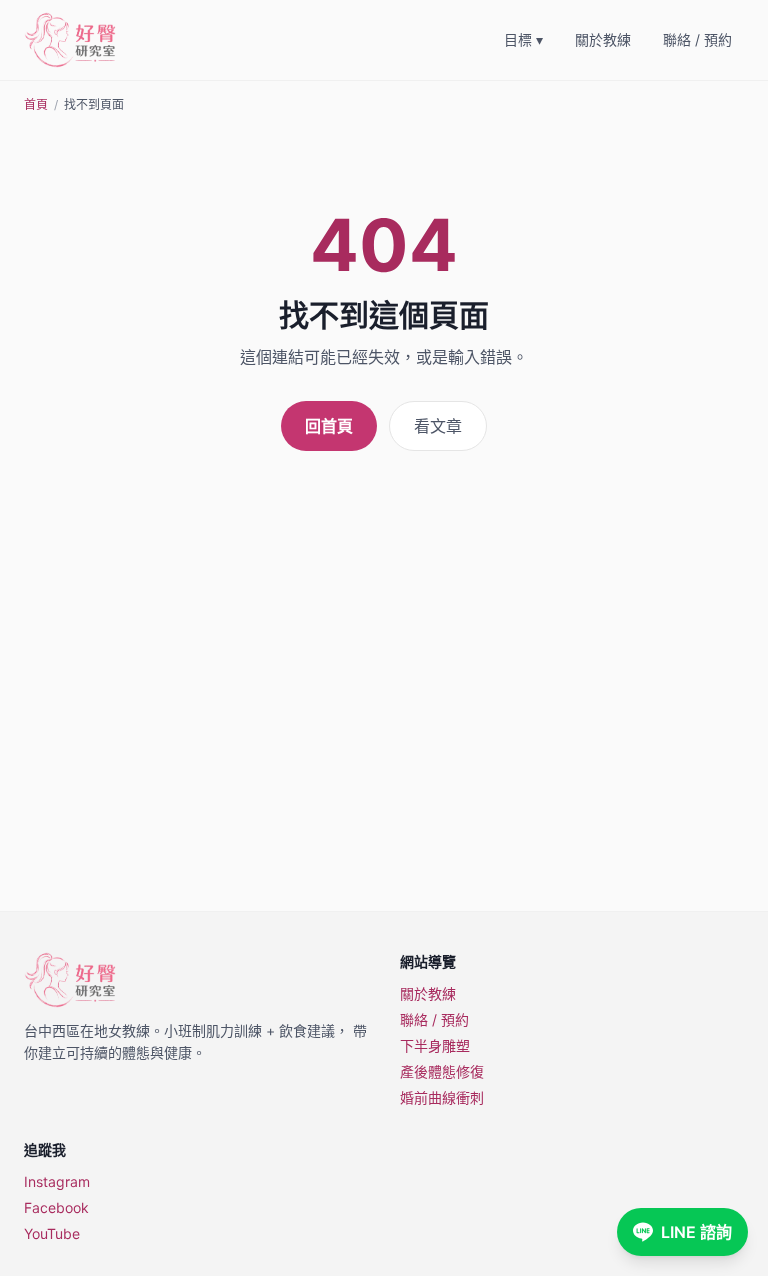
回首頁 (329, 426)
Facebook (56, 1207)
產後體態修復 (442, 1071)
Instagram (57, 1181)
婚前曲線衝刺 (442, 1097)
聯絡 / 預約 (697, 39)
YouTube (52, 1233)
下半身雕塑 (435, 1045)
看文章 (438, 426)
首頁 (36, 104)
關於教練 (603, 39)
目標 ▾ (523, 39)
